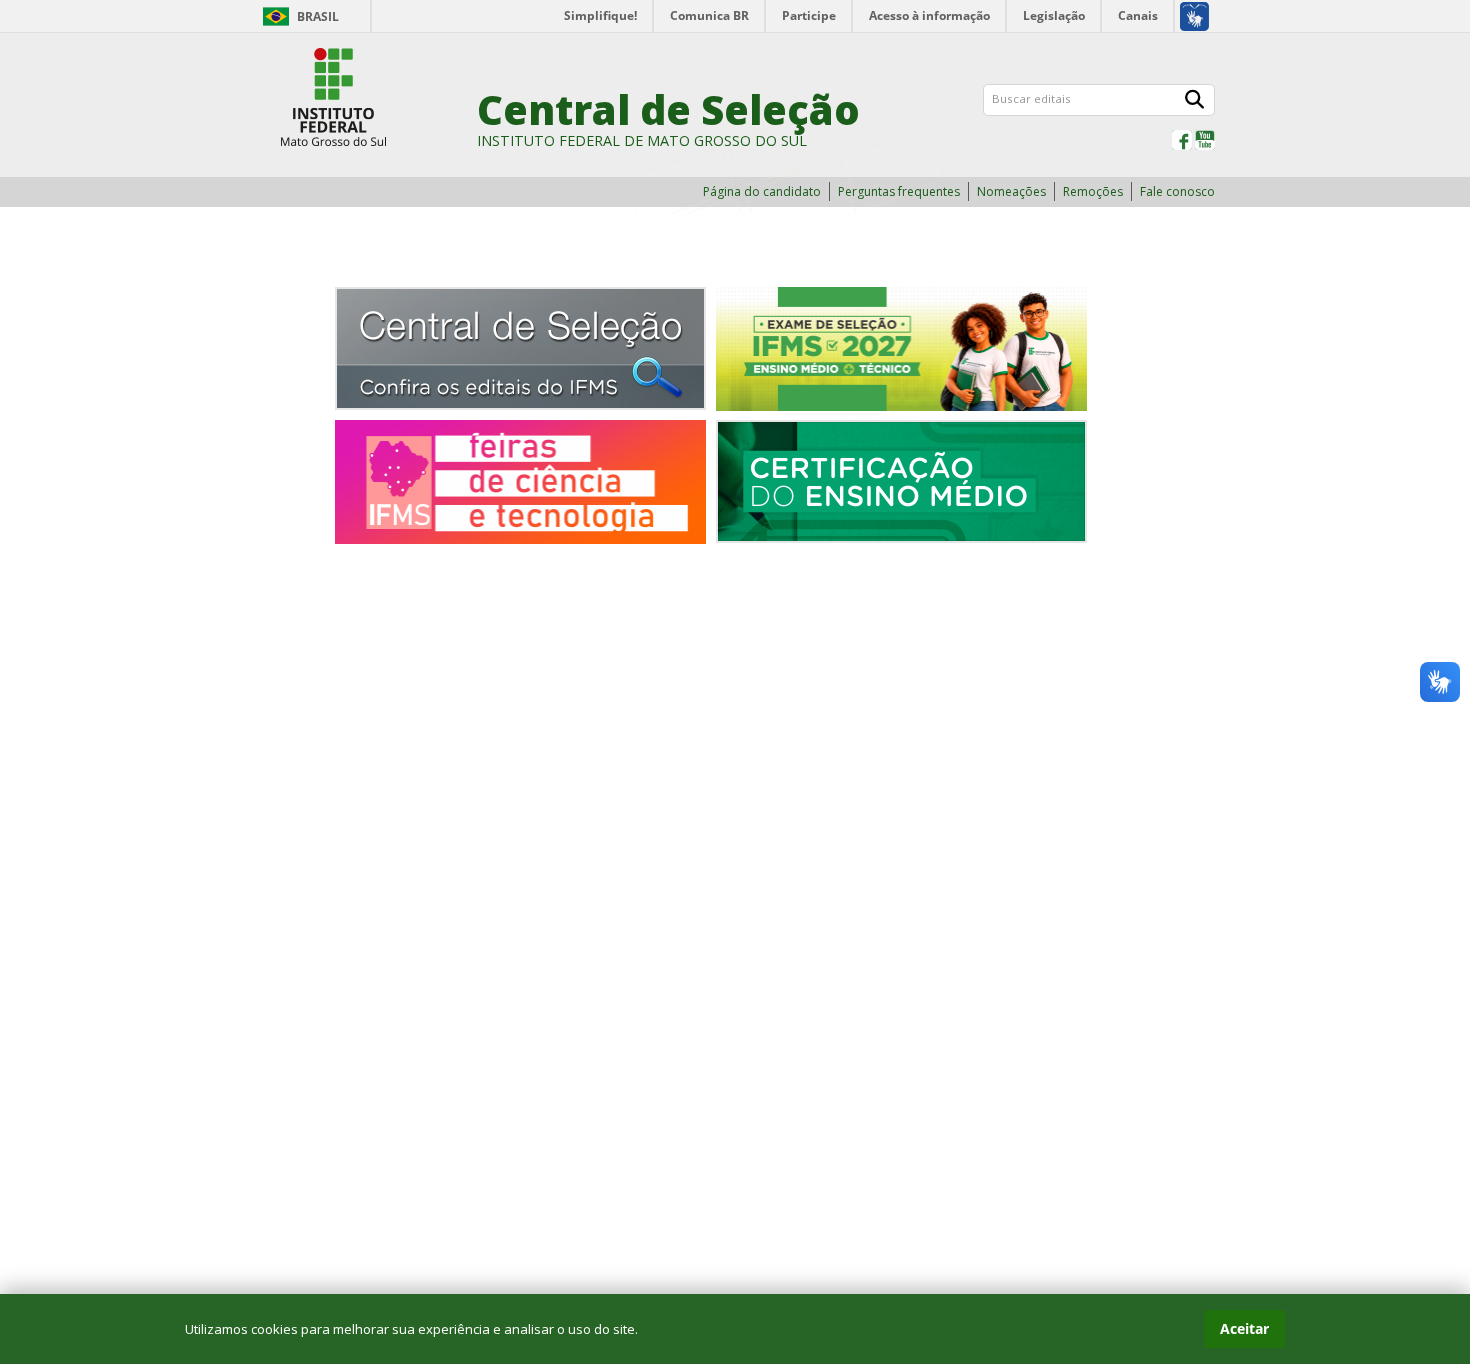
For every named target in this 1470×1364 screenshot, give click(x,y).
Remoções (1093, 191)
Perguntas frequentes (899, 191)
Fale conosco (1177, 191)
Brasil (318, 16)
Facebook (1182, 140)
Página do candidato (762, 191)
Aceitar (1244, 1328)
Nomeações (1011, 191)
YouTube (1205, 140)
